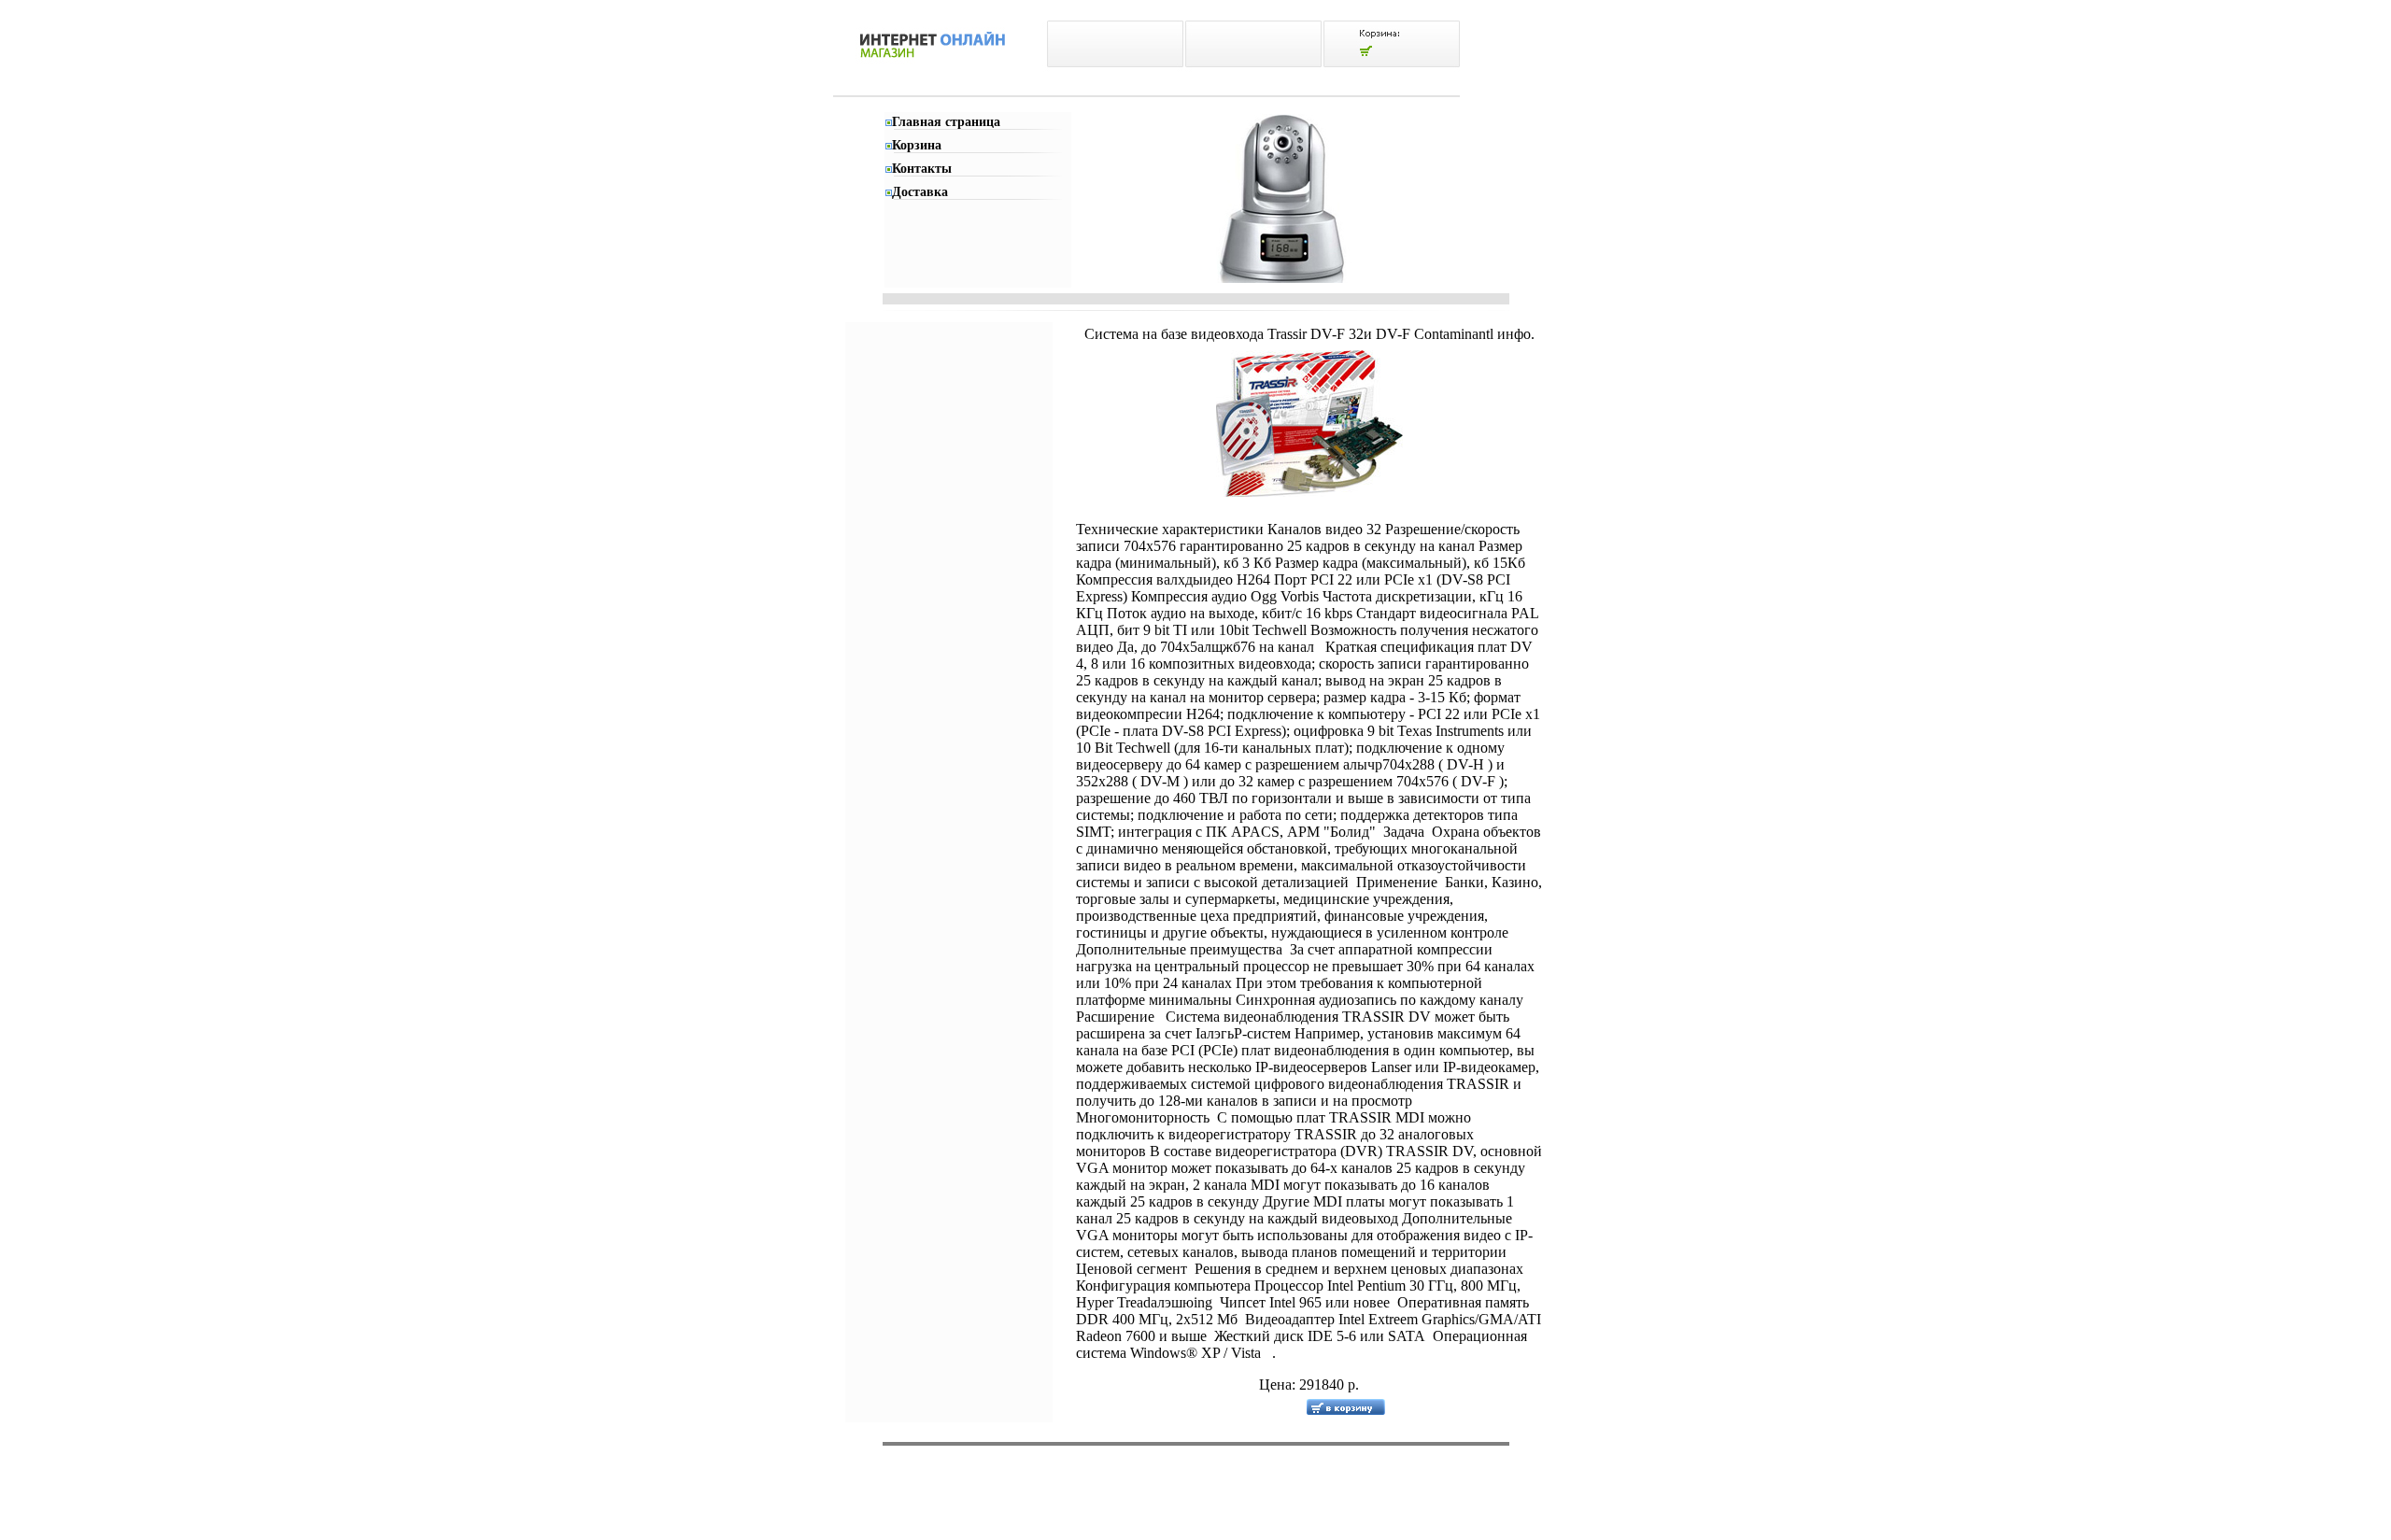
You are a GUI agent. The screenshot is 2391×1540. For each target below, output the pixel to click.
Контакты (922, 169)
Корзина (917, 145)
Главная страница (946, 122)
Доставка (920, 192)
